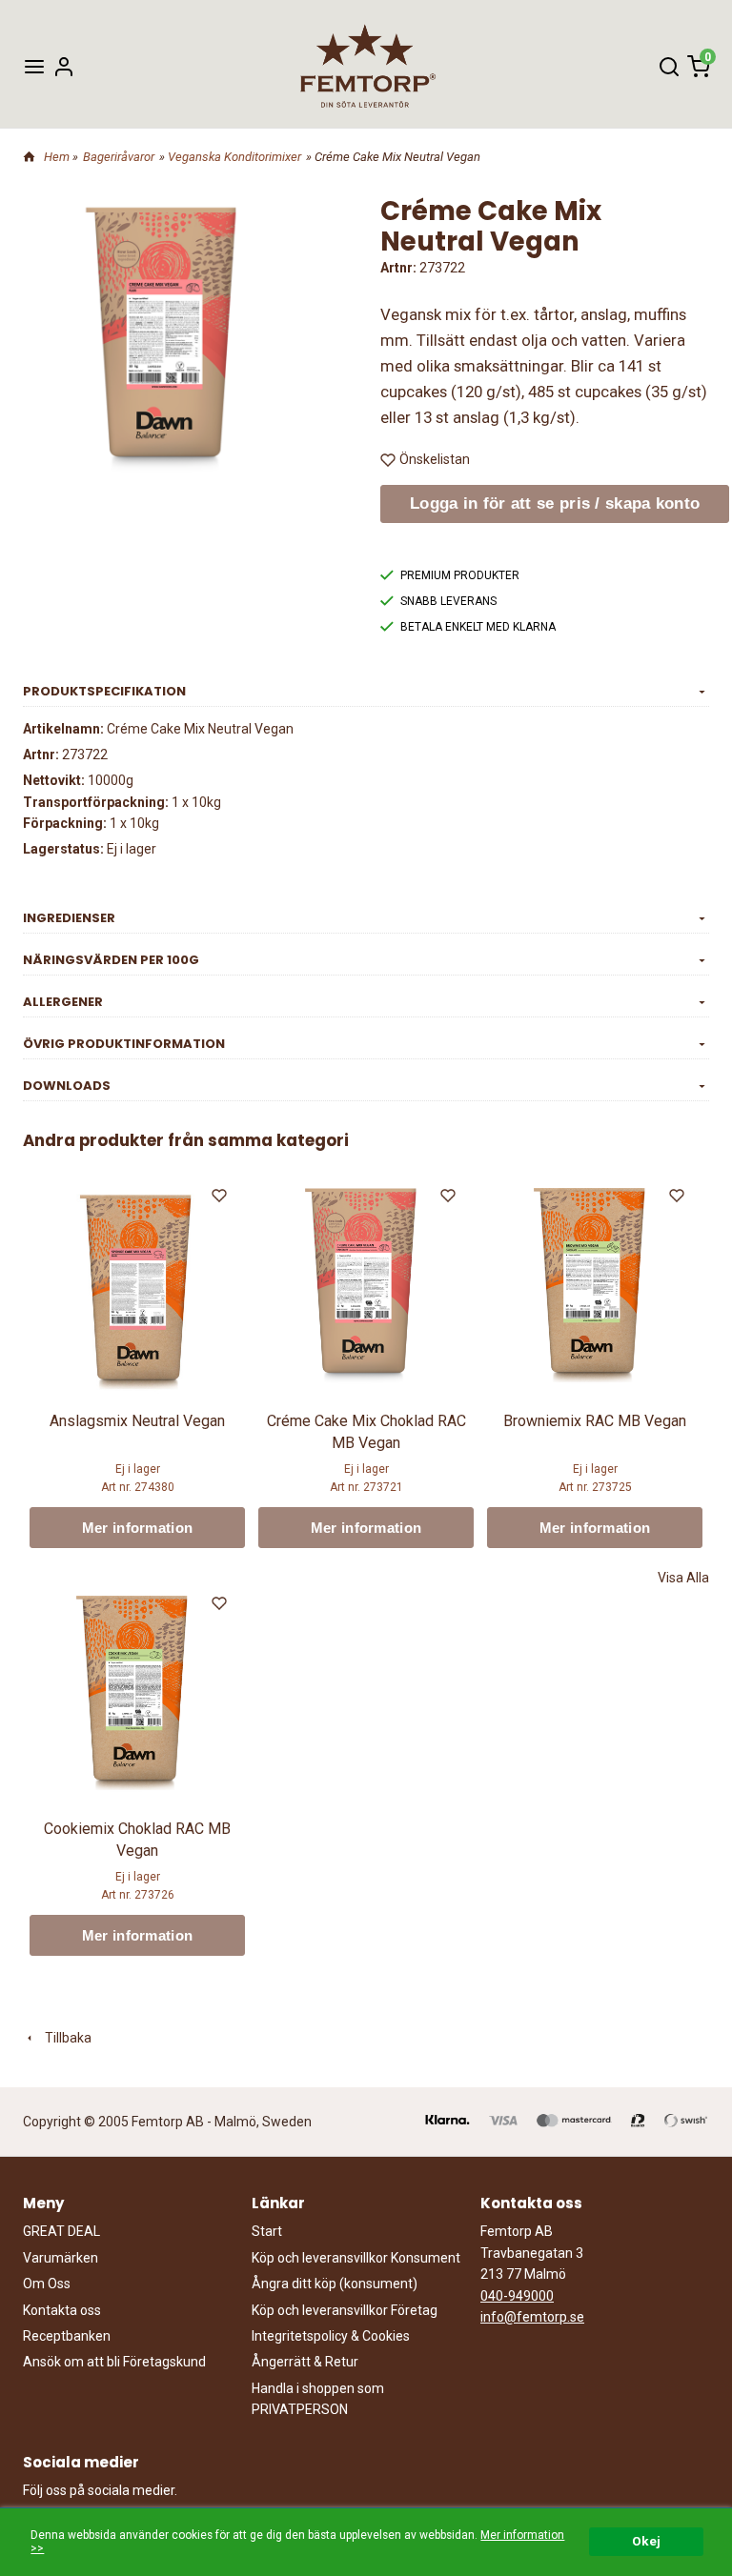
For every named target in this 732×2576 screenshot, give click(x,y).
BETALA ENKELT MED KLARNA (478, 627)
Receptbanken (67, 2336)
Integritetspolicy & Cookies (331, 2336)
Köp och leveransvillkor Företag (345, 2310)
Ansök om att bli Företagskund (114, 2362)
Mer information (138, 1528)
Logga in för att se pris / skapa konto (555, 503)
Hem (57, 157)
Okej (646, 2541)
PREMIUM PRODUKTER (460, 575)
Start (267, 2231)
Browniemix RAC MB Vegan (595, 1421)
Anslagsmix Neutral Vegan (137, 1421)
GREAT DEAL (61, 2231)
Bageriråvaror (119, 157)
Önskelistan (435, 459)
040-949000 (517, 2296)
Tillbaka (64, 2038)
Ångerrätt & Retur (305, 2362)
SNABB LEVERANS (448, 601)
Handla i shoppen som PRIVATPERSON (318, 2399)
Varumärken (61, 2258)
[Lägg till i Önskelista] (221, 1198)
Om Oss (47, 2284)
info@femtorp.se (532, 2317)
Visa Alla (683, 1578)
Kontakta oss (62, 2310)
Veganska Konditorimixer (234, 157)
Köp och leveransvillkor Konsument (356, 2258)
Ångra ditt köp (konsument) (335, 2284)
